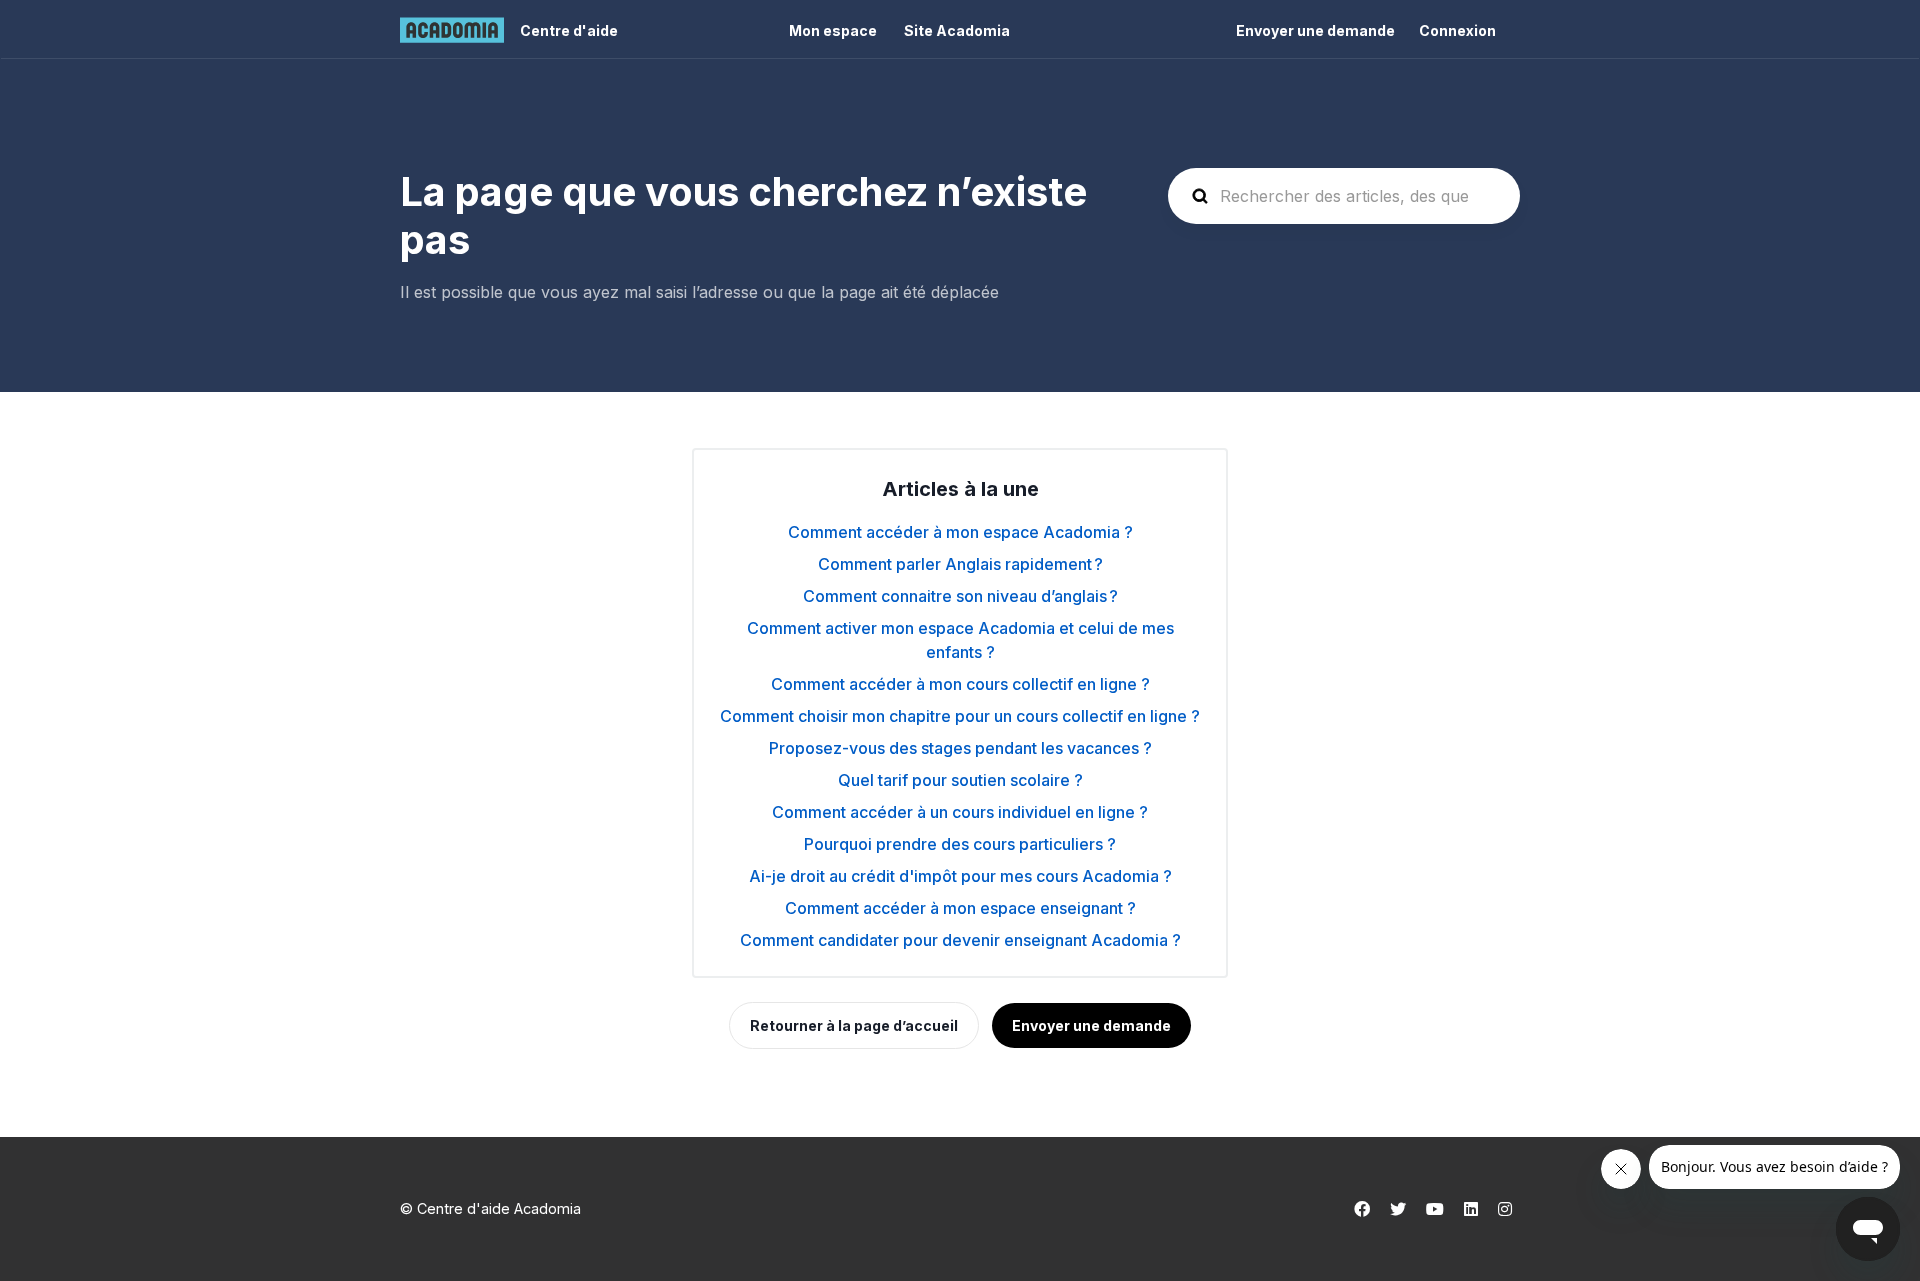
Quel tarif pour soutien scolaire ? (960, 780)
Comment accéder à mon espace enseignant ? (960, 908)
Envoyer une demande (1315, 30)
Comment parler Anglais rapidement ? (960, 564)
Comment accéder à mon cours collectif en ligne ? (960, 684)
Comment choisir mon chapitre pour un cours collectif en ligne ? (960, 716)
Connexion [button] (1457, 30)
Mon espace (833, 30)
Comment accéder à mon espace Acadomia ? (960, 532)
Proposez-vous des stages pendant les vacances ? (960, 748)
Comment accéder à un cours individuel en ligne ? (960, 812)
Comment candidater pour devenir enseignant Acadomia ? (960, 940)
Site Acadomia (957, 30)
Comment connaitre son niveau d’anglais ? (960, 596)
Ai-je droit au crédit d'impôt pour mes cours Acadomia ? (960, 876)
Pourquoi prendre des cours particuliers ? (960, 844)
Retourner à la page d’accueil (854, 1025)
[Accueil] (452, 30)
